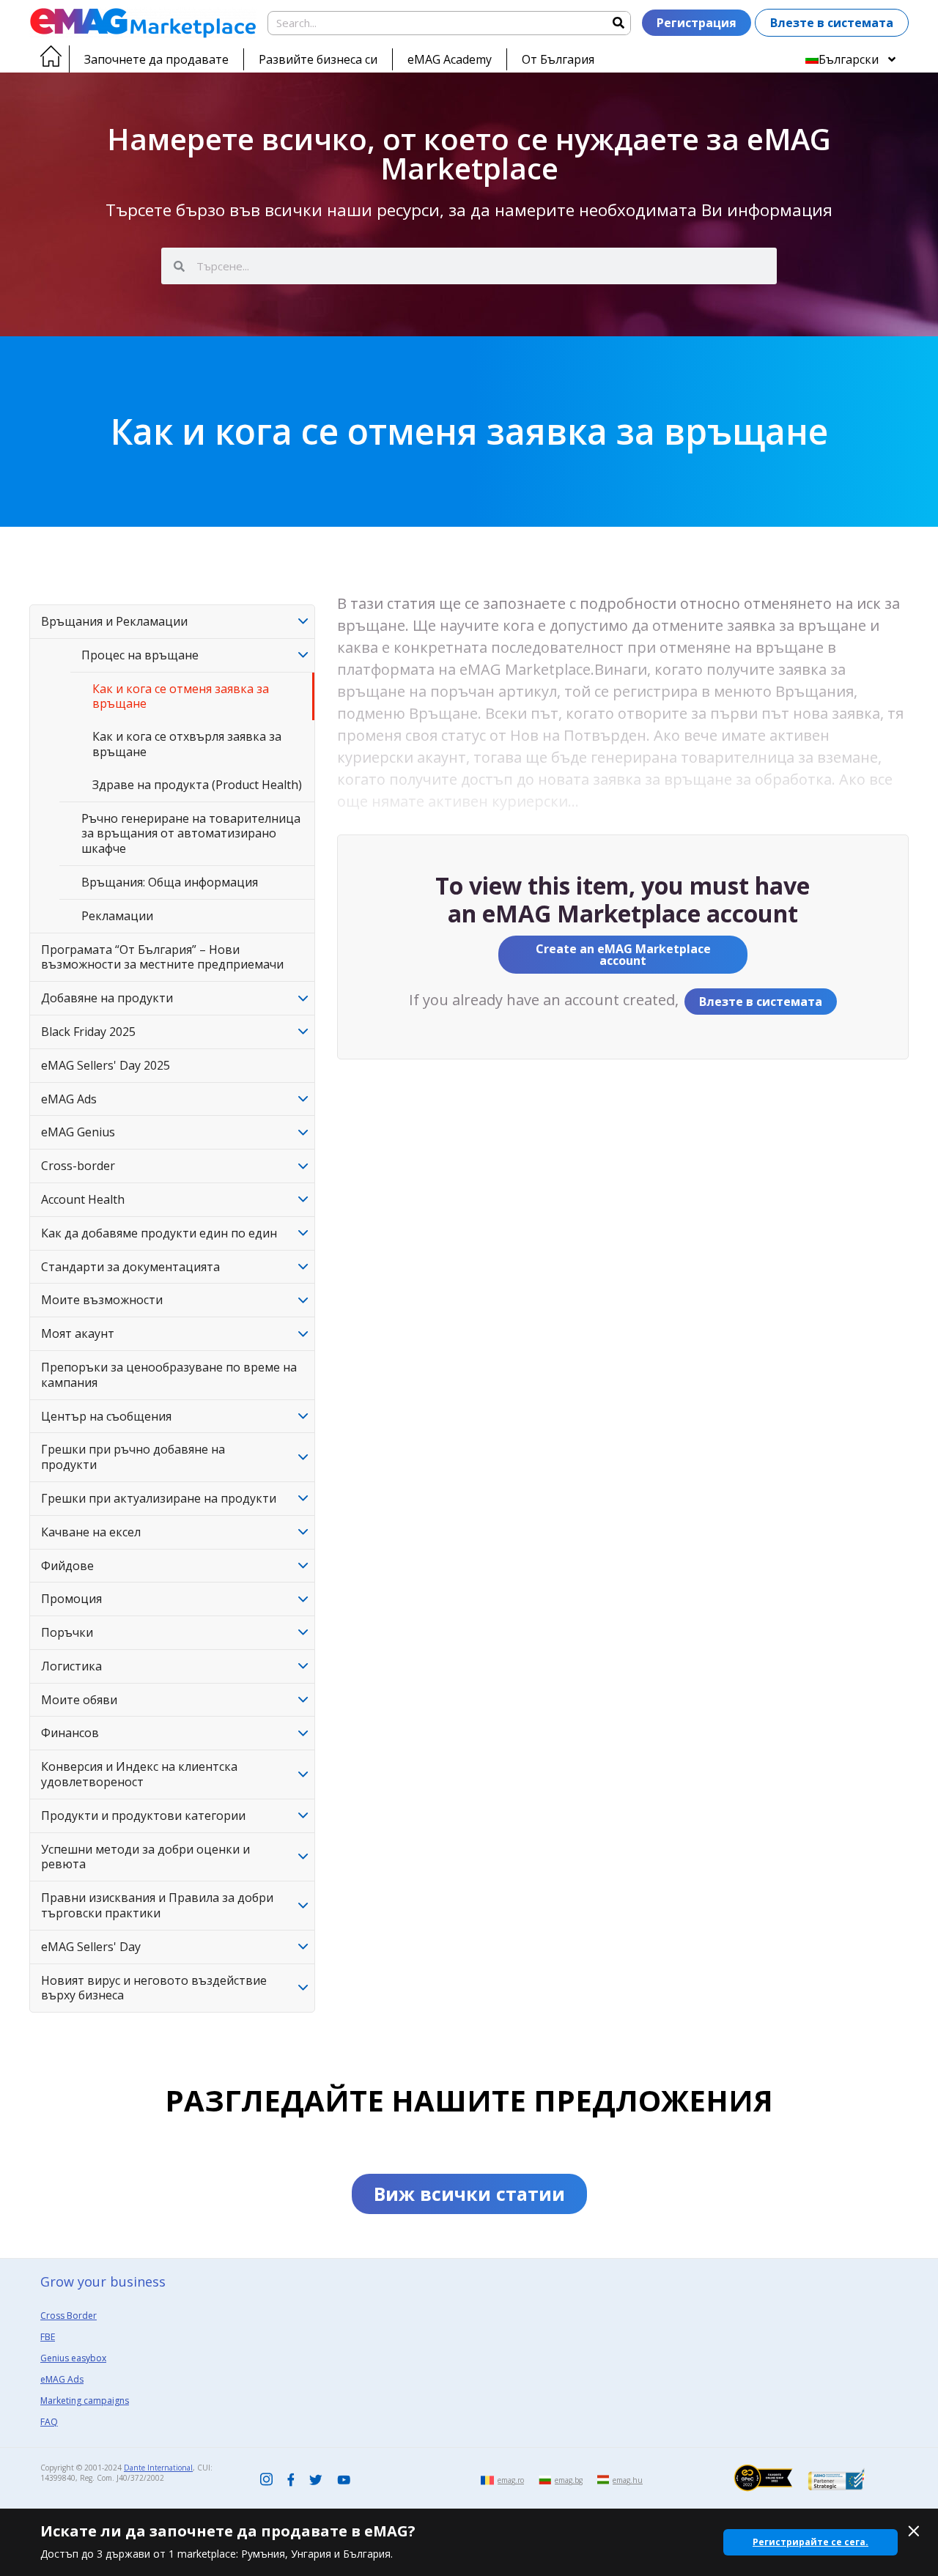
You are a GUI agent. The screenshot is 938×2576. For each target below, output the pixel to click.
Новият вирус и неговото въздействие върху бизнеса (154, 1988)
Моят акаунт (78, 1333)
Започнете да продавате (156, 59)
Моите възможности (102, 1300)
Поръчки (67, 1632)
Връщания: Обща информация (170, 882)
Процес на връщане (140, 655)
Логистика (71, 1666)
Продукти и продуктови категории (143, 1816)
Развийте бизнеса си (318, 59)
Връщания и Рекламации (114, 621)
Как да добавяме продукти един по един (159, 1233)
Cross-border (78, 1166)
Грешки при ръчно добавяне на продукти (133, 1457)
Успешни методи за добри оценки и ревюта (145, 1857)
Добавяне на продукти (107, 998)
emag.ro (511, 2480)
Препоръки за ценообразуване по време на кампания (169, 1375)
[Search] (618, 23)
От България (558, 59)
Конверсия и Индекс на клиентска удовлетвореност (139, 1774)
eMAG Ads (69, 1099)
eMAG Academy (450, 59)
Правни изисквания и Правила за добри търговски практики (157, 1905)
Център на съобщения (106, 1416)
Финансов (70, 1733)
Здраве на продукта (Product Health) (197, 785)
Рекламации (117, 916)
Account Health (83, 1199)
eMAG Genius (78, 1132)
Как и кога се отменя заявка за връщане (181, 696)
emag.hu (628, 2480)
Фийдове (67, 1566)
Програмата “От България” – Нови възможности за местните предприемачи (162, 957)
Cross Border (69, 2316)
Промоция (71, 1599)
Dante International (158, 2468)
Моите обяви (79, 1700)
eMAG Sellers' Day (91, 1947)
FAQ (49, 2422)
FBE (48, 2337)
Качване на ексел (91, 1532)
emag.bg (569, 2480)
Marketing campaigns (85, 2401)
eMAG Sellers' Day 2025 (106, 1065)
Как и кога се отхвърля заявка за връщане (187, 744)
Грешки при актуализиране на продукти (159, 1498)
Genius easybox (73, 2358)
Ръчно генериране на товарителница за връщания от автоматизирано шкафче (191, 834)
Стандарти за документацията (130, 1267)
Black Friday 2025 (88, 1032)
